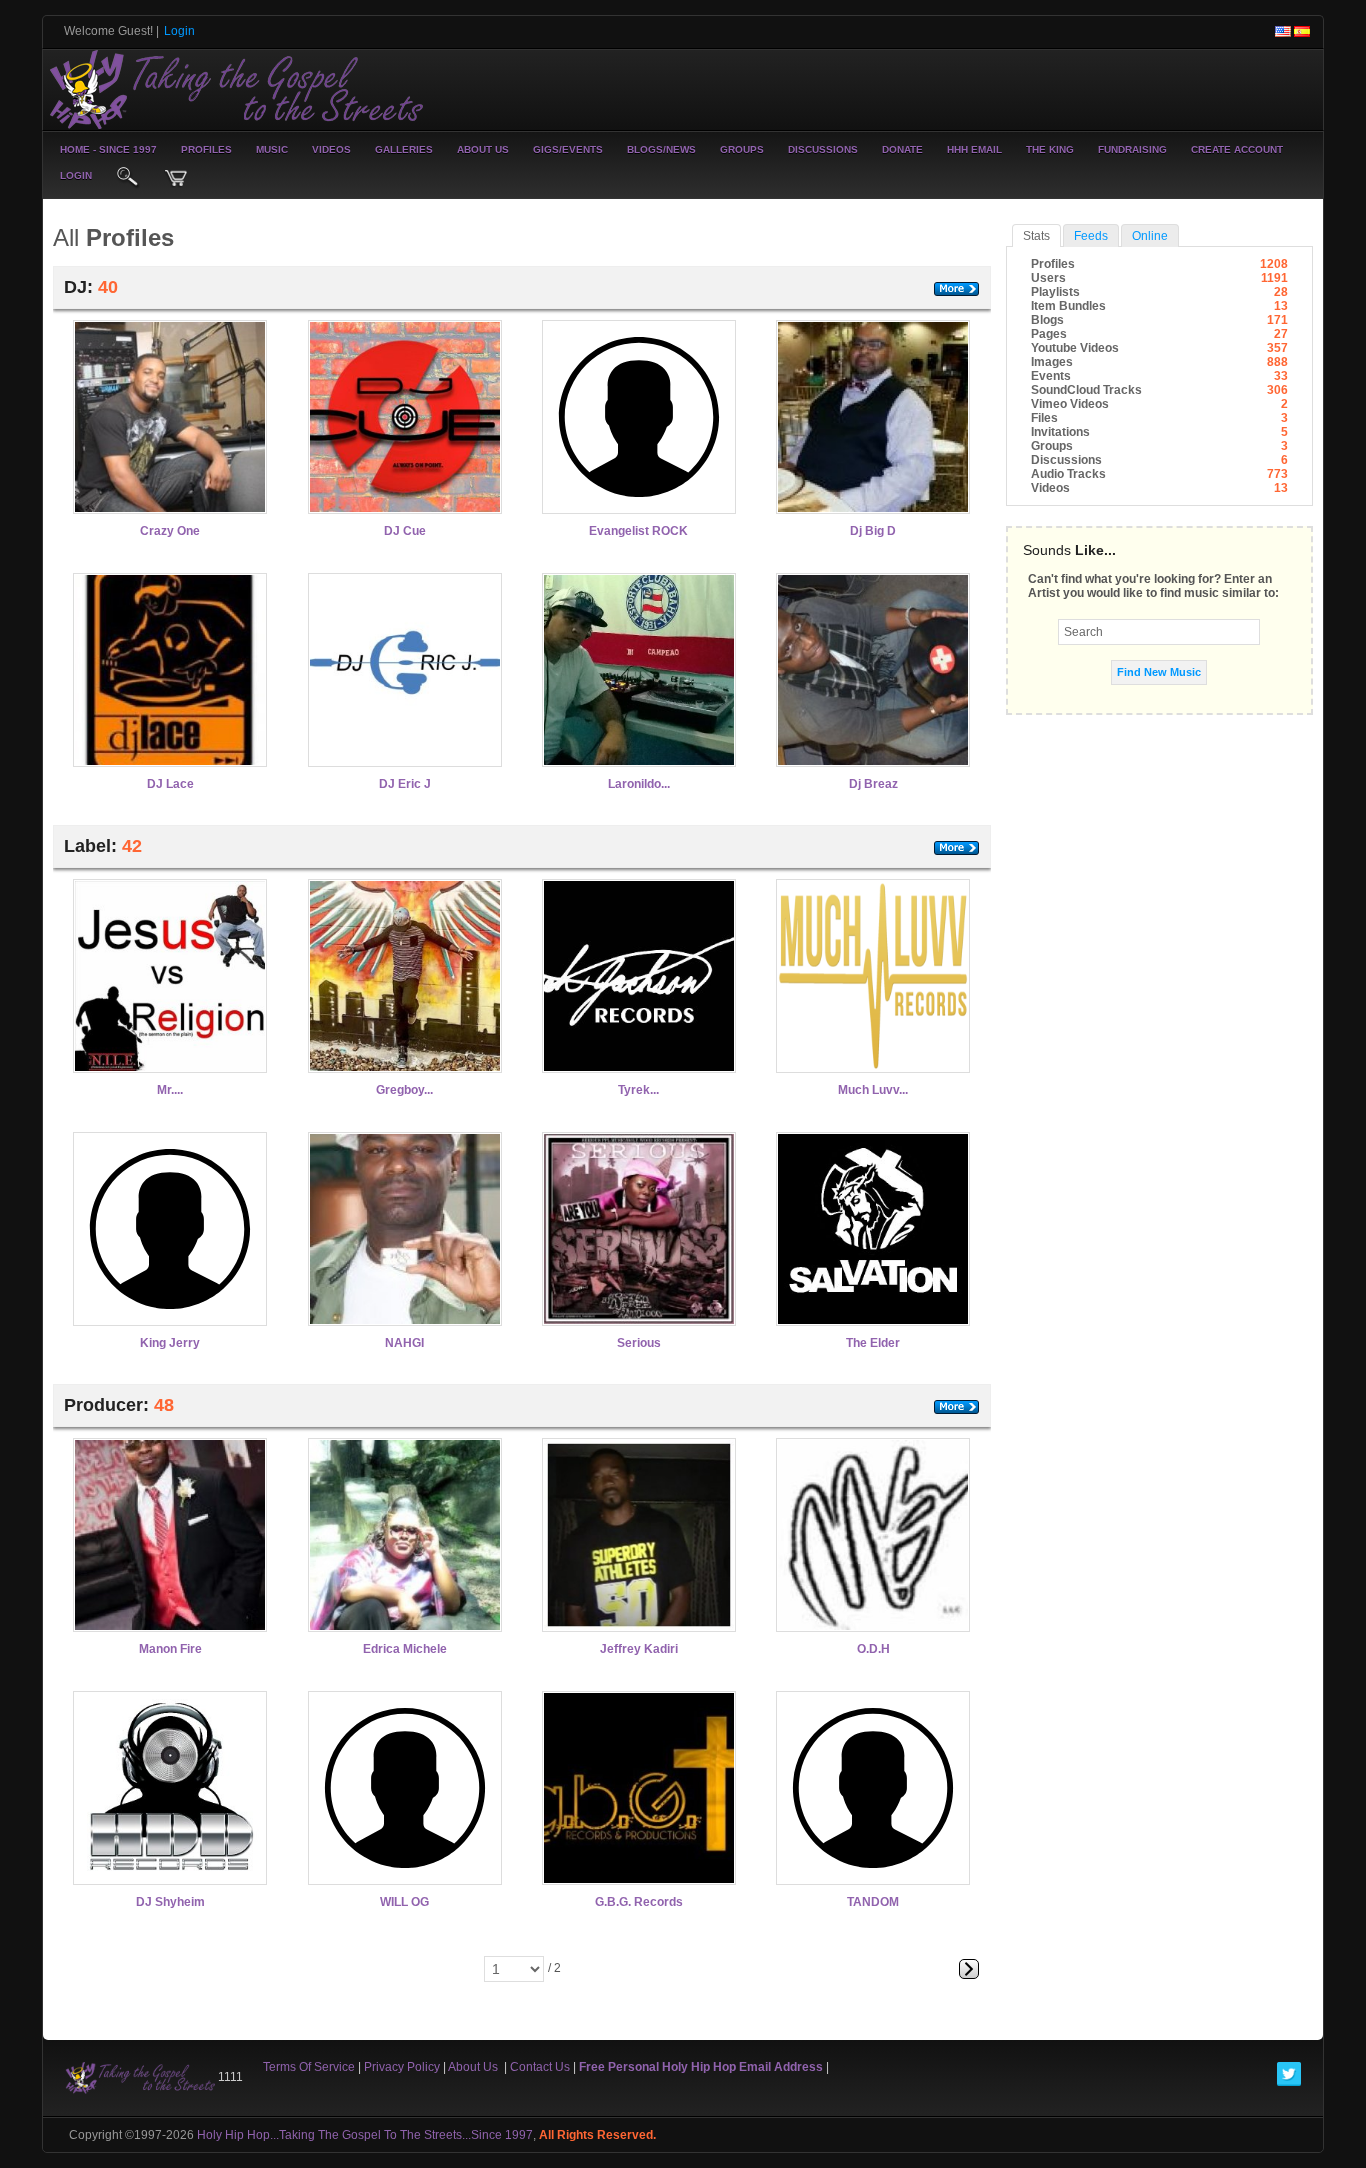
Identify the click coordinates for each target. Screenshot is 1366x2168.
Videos (331, 149)
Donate (902, 149)
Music (272, 149)
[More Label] (956, 848)
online (1150, 236)
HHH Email (974, 149)
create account (1237, 149)
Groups (742, 149)
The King (1050, 149)
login (76, 175)
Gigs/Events (568, 149)
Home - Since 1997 (108, 149)
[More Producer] (956, 1407)
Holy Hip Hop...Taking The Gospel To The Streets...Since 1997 (365, 2135)
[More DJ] (956, 289)
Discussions (823, 149)
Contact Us (540, 2067)
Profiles (206, 149)
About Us (483, 149)
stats (1036, 236)
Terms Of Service (309, 2067)
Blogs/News (661, 149)
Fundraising (1132, 149)
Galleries (404, 149)
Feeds (1091, 236)
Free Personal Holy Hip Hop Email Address (701, 2067)
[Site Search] (128, 178)
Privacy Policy (402, 2067)
